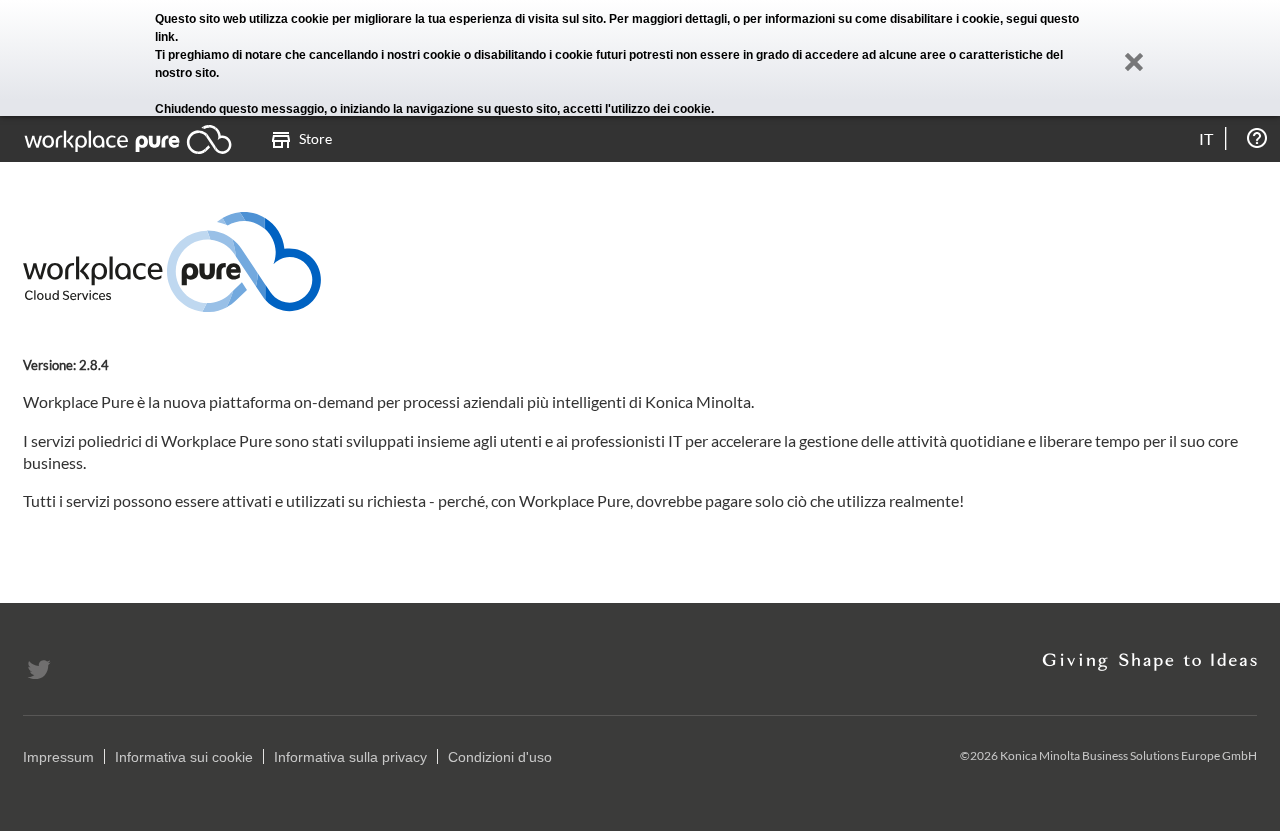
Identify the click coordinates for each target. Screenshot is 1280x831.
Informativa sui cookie (184, 757)
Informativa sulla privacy (350, 757)
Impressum (58, 757)
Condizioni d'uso (500, 757)
